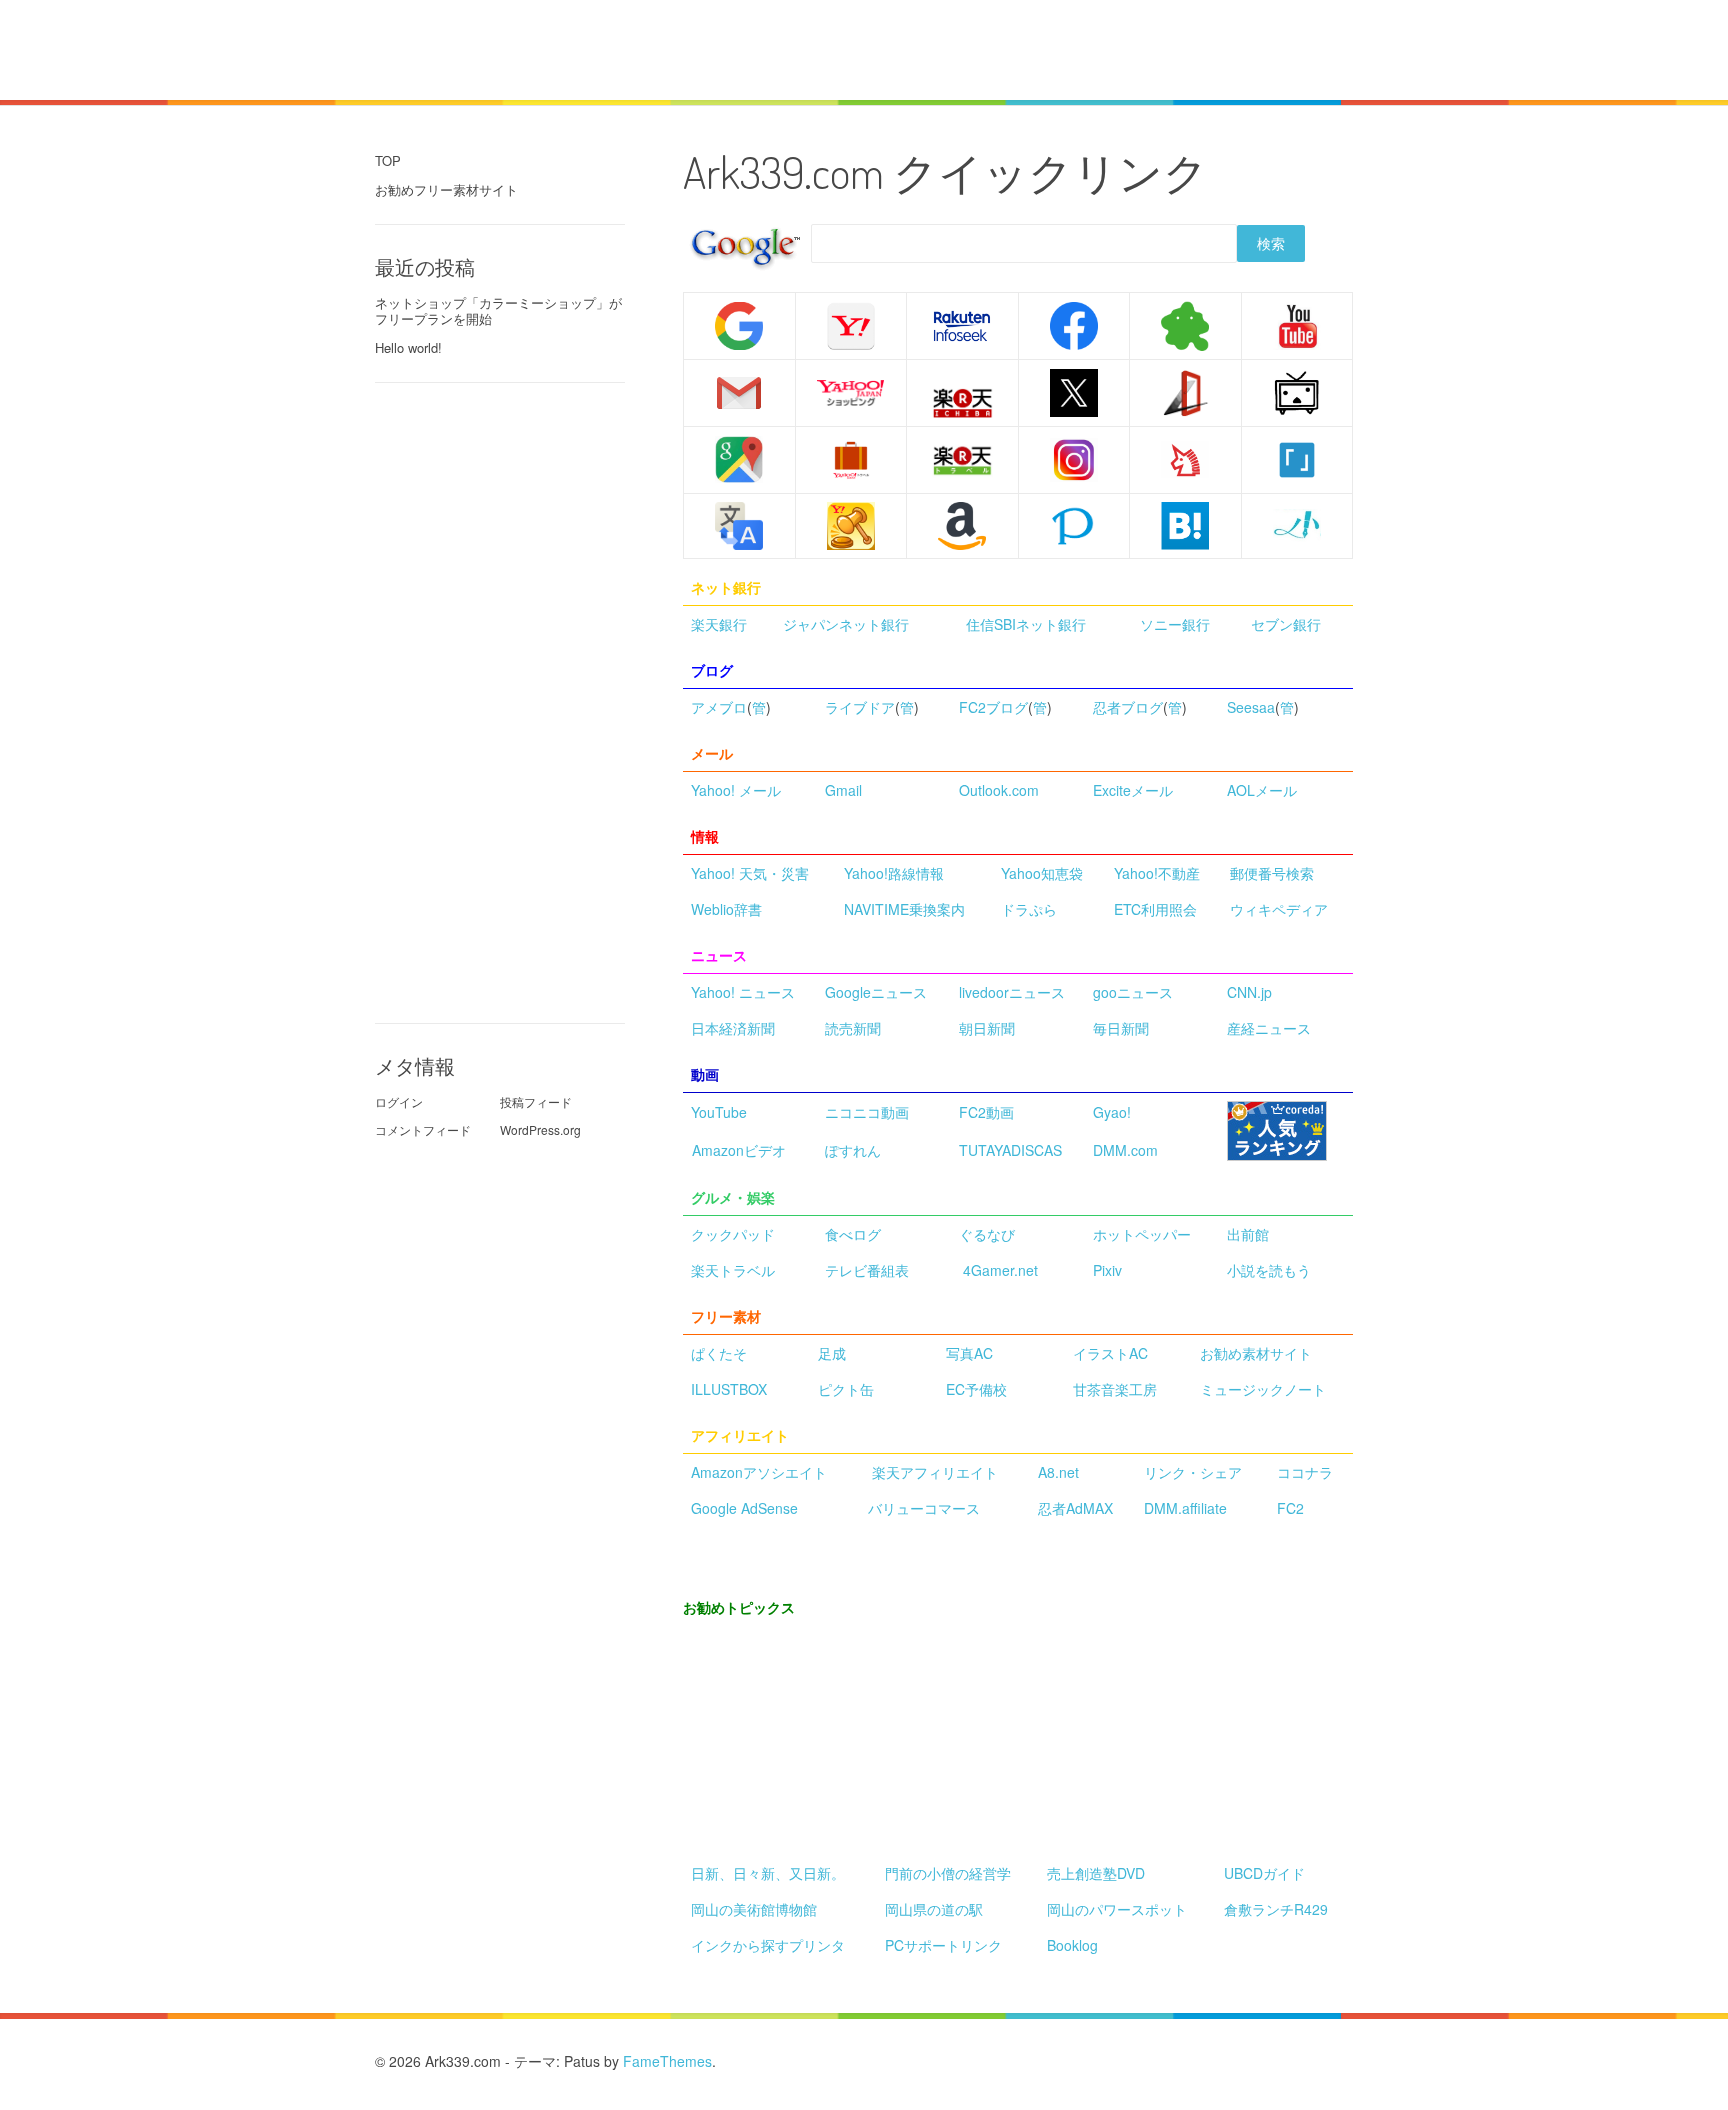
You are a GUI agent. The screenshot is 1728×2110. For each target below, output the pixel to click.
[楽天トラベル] (962, 460)
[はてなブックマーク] (1185, 524)
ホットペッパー (1142, 1234)
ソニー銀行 (1175, 624)
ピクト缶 (846, 1389)
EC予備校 (976, 1389)
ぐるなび (987, 1234)
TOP (388, 160)
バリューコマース (924, 1508)
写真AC (969, 1353)
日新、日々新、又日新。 (768, 1873)
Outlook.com (999, 790)
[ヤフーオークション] (851, 526)
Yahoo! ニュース (743, 992)
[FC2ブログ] (1185, 458)
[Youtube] (1297, 323)
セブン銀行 (1286, 624)
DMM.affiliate (1185, 1508)
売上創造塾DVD (1096, 1873)
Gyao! (1112, 1112)
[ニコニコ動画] (1297, 390)
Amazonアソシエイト (759, 1472)
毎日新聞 (1121, 1028)
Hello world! (408, 347)
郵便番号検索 (1272, 873)
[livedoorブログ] (1185, 390)
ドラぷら (1029, 909)
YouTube (719, 1112)
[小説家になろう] (1297, 524)
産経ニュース (1269, 1028)
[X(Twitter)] (1074, 390)
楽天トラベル (733, 1270)
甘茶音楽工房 (1115, 1389)
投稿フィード (536, 1101)
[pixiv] (1074, 524)
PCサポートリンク (943, 1945)
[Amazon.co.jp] (962, 526)
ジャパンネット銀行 (846, 624)
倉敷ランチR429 (1276, 1909)
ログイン (399, 1101)
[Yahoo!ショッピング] (851, 393)
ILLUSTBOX (729, 1389)
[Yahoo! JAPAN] (851, 326)
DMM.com (1125, 1150)
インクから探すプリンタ (768, 1945)
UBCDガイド (1264, 1873)
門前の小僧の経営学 (948, 1873)
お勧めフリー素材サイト (446, 189)
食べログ (853, 1234)
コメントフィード (423, 1129)
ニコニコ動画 (867, 1112)
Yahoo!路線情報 (894, 873)
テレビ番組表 (867, 1270)
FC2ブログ (993, 707)
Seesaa (1251, 707)
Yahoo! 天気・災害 (750, 873)
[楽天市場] (962, 403)
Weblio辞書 (726, 909)
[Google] (739, 323)
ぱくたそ (719, 1353)
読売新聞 (853, 1028)
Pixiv (1107, 1270)
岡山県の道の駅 (934, 1909)
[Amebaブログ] (1185, 323)
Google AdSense (744, 1508)
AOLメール (1262, 790)
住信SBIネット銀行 (1026, 624)
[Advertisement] (868, 48)
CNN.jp (1249, 992)
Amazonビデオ (739, 1150)
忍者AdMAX (1075, 1508)
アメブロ (719, 707)
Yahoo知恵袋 (1042, 873)
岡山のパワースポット (1117, 1909)
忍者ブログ (1128, 707)
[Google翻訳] (739, 524)
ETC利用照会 (1155, 909)
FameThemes (667, 2061)
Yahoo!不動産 (1157, 873)
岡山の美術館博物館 (754, 1909)
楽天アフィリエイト (935, 1472)
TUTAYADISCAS (1010, 1150)
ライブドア (860, 707)
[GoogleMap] (739, 458)
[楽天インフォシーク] (962, 326)
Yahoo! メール (736, 790)
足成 (832, 1353)
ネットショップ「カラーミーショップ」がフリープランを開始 (498, 310)
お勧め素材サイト (1256, 1353)
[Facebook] (1074, 323)
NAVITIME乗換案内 (904, 909)
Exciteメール (1133, 790)
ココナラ (1305, 1472)
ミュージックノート (1263, 1389)
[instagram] (1074, 460)
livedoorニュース (1012, 992)
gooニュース (1133, 992)
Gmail (843, 790)
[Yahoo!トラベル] (851, 460)
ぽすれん (853, 1150)
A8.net (1058, 1472)
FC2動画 (986, 1112)
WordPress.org (540, 1129)
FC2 (1290, 1508)
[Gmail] (739, 390)
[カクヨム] (1297, 458)
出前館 (1248, 1234)
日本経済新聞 (733, 1028)
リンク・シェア (1193, 1472)
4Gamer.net (1000, 1270)
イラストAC (1110, 1353)
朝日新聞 (987, 1028)
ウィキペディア (1279, 909)
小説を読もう (1269, 1270)
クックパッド (733, 1234)
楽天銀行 (719, 624)
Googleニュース (876, 992)
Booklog (1072, 1945)
